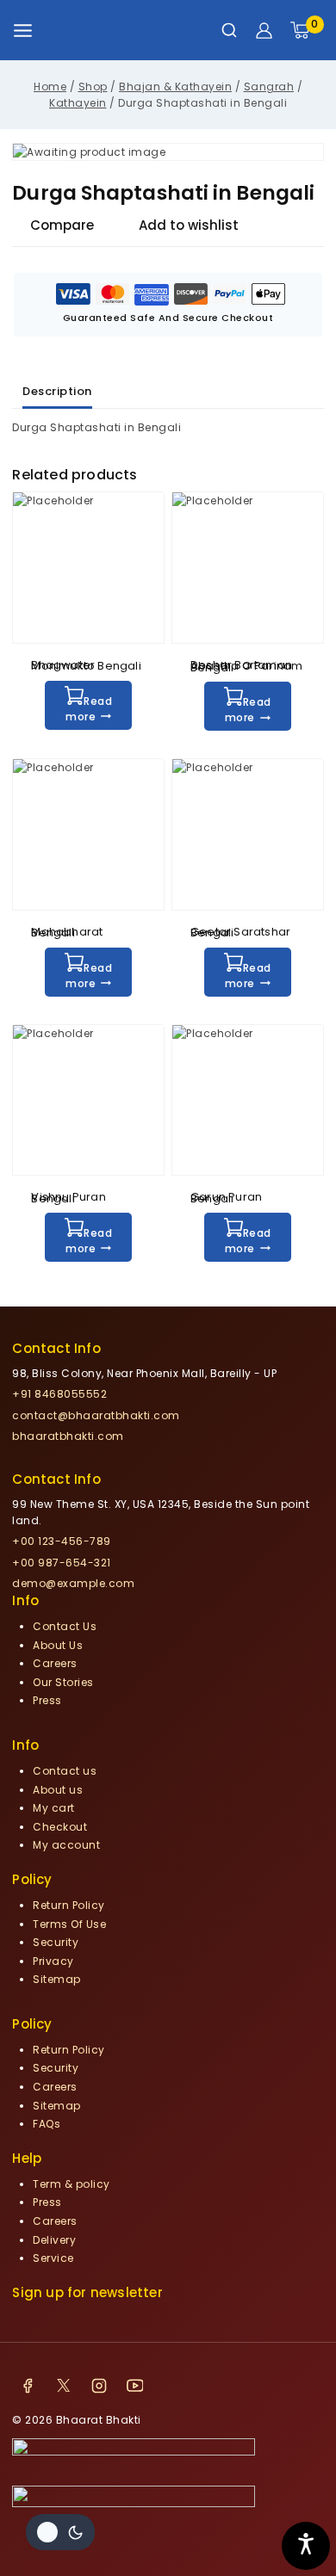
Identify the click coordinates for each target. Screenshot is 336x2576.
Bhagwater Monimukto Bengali (86, 665)
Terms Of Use (69, 1924)
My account (66, 1845)
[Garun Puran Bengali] (248, 1100)
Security (56, 1942)
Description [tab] (57, 391)
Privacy (53, 1961)
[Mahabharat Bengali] (88, 834)
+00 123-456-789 (62, 1541)
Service (53, 2258)
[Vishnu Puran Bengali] (88, 1100)
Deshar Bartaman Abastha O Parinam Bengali (246, 666)
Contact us (65, 1771)
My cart (54, 1808)
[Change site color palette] (60, 2532)
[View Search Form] (229, 30)
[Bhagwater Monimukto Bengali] (88, 568)
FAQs (47, 2124)
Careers (55, 1663)
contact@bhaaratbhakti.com (96, 1415)
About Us (58, 1645)
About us (58, 1790)
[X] (64, 2386)
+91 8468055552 (59, 1394)
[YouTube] (135, 2386)
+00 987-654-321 (62, 1563)
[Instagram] (99, 2386)
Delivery (54, 2240)
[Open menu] (23, 31)
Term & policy (72, 2184)
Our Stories (63, 1682)
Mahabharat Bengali (67, 932)
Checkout (60, 1827)
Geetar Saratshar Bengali (240, 932)
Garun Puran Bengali (226, 1197)
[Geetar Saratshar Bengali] (248, 834)
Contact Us (65, 1626)
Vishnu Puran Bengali (68, 1197)
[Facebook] (28, 2386)
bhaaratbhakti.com (68, 1436)
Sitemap (57, 1979)
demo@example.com (73, 1583)
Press (47, 1700)
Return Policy (69, 1905)
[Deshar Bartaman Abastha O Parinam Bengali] (248, 568)
